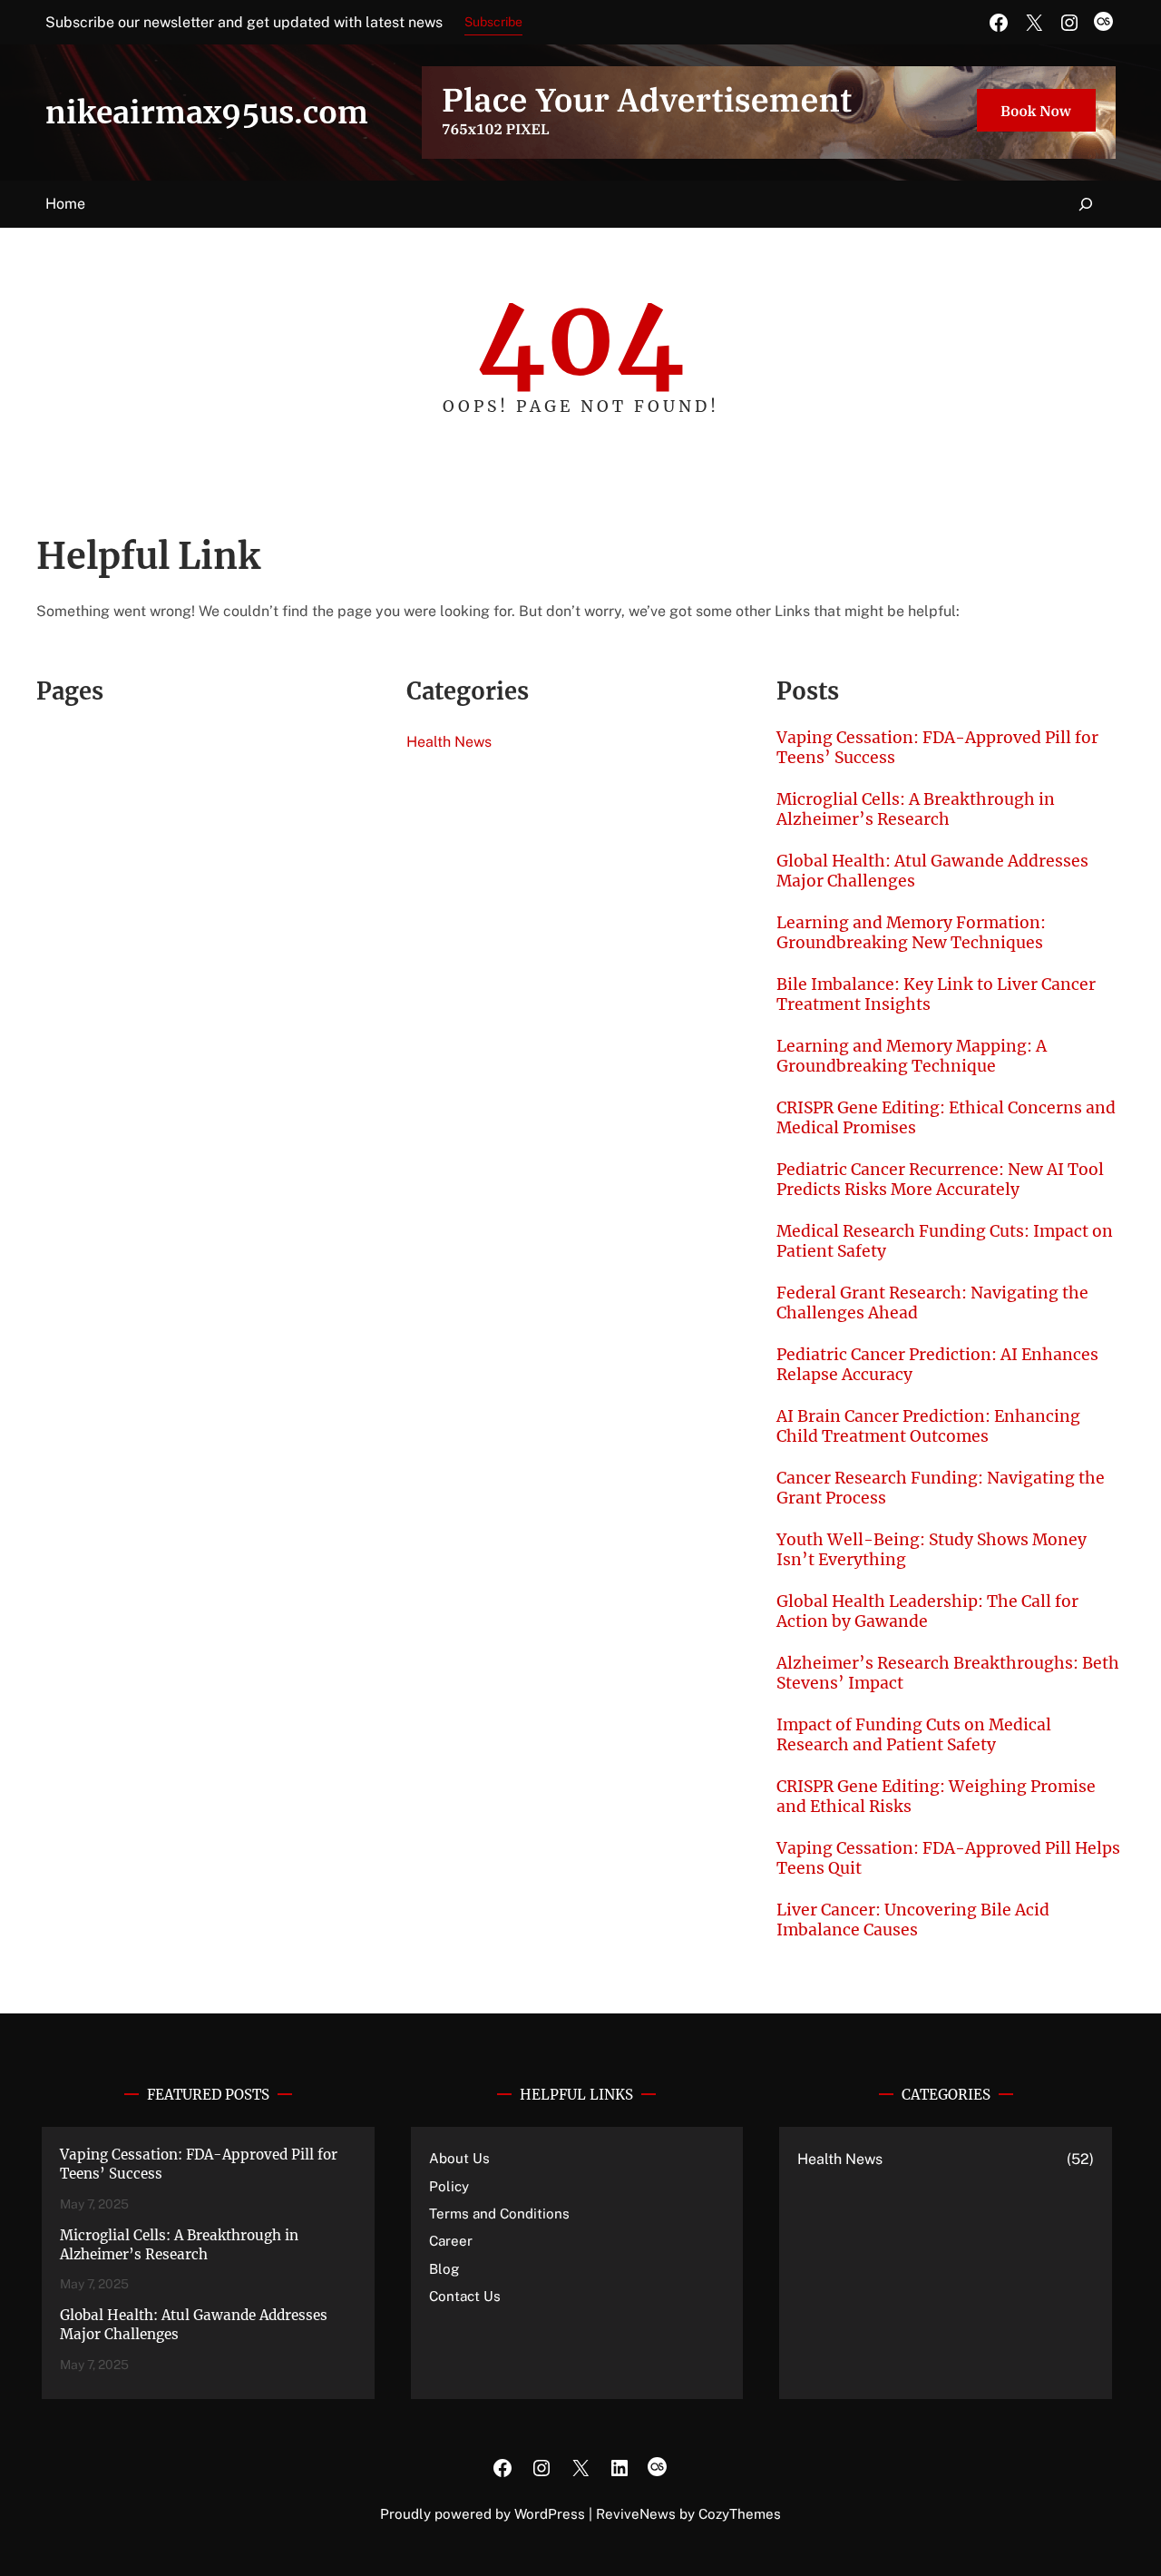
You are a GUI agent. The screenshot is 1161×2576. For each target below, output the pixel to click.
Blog (444, 2269)
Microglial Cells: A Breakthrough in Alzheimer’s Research (916, 809)
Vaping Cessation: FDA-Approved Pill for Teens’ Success (937, 748)
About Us (459, 2158)
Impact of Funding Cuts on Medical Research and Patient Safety (914, 1735)
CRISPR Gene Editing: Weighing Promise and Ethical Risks (936, 1797)
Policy (449, 2186)
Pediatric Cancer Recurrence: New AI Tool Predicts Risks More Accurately (940, 1180)
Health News (449, 742)
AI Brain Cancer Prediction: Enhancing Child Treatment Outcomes (928, 1426)
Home (65, 204)
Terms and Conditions (499, 2214)
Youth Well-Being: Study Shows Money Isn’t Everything (932, 1550)
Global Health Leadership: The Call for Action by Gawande (927, 1611)
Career (451, 2241)
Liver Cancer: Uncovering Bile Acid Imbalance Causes (913, 1920)
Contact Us (465, 2296)
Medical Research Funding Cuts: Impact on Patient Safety (945, 1241)
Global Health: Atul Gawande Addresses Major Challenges (932, 871)
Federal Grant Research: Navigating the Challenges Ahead (932, 1303)
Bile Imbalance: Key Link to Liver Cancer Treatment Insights (936, 994)
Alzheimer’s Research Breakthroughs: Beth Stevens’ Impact (948, 1673)
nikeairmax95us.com (207, 113)
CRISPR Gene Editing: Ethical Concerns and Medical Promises (946, 1118)
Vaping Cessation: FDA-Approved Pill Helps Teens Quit (948, 1858)
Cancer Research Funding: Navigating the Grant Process (941, 1488)
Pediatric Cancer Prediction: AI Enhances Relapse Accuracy (937, 1365)
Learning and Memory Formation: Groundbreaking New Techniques (911, 933)
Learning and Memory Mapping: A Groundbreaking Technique (912, 1056)
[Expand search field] (1086, 205)
